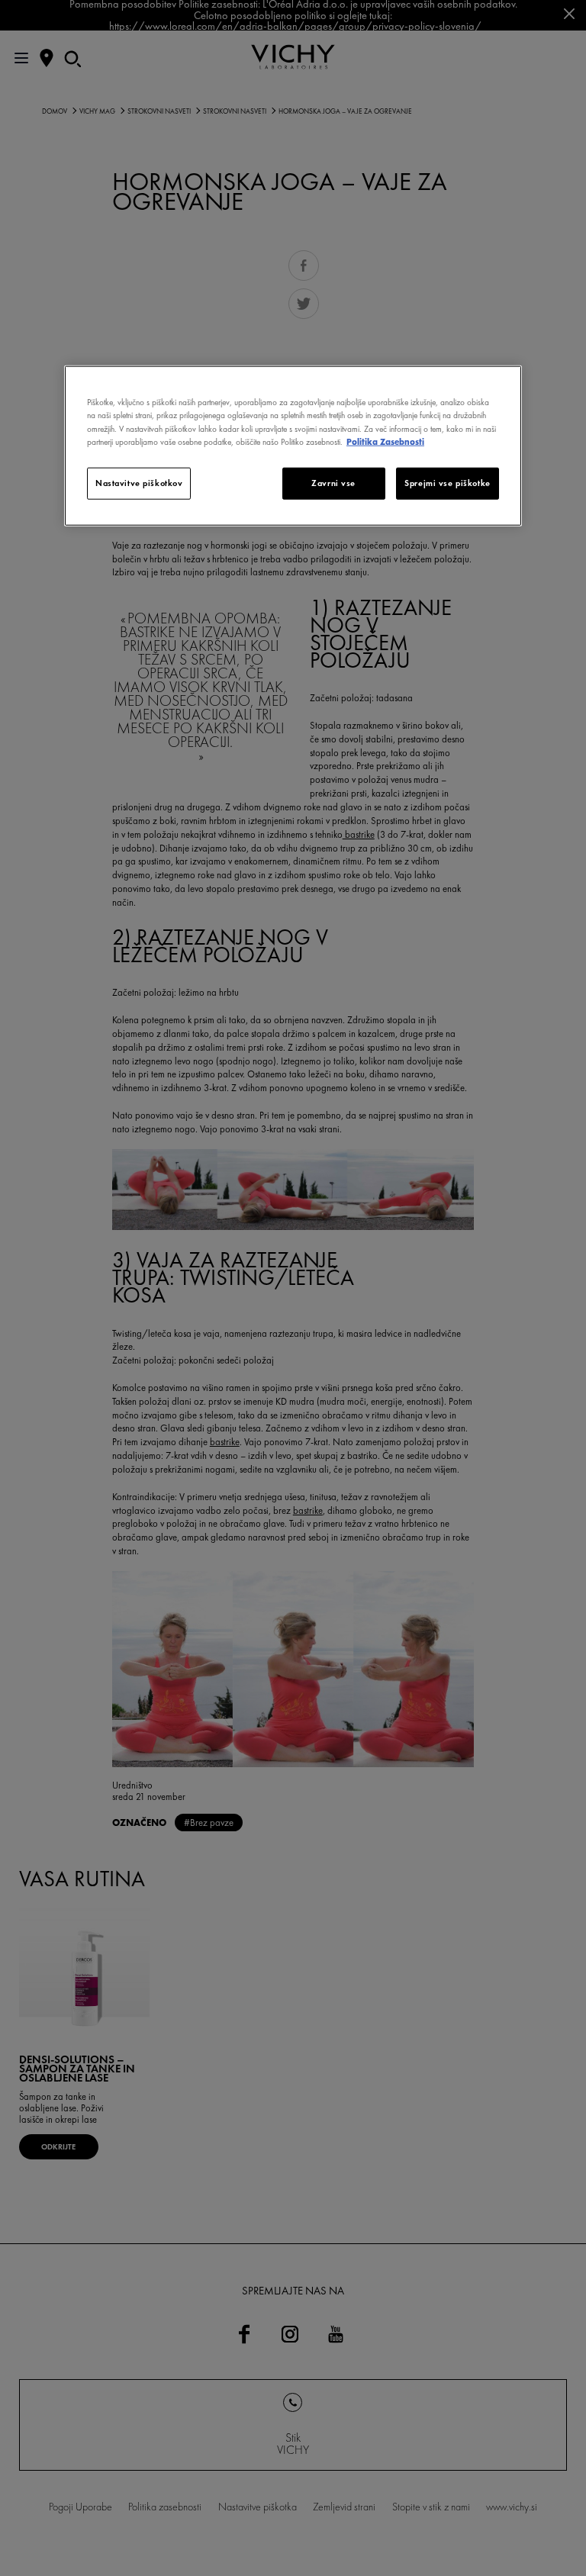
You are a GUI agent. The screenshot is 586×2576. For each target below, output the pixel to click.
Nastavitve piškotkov (139, 482)
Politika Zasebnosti (385, 441)
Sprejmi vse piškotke (447, 482)
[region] (293, 446)
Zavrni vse (333, 482)
